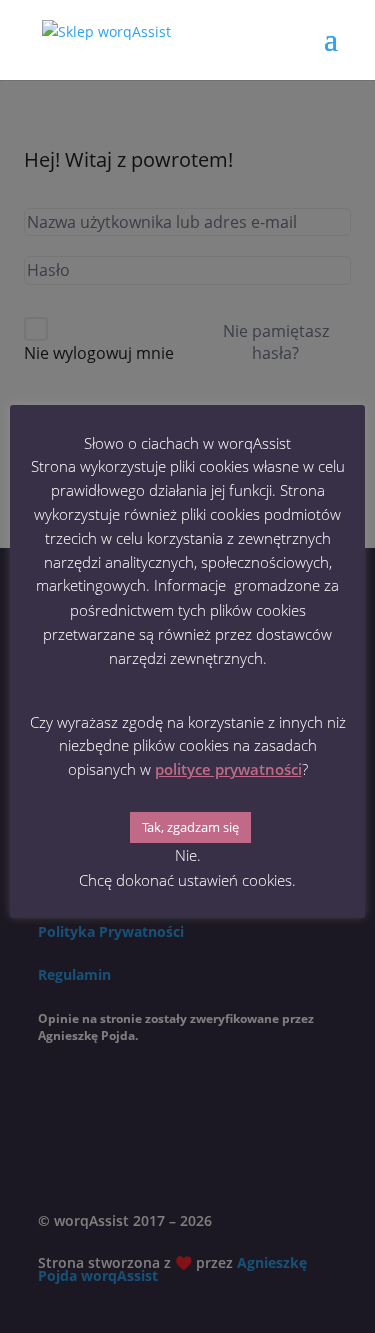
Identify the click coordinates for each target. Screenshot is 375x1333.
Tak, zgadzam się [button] (190, 827)
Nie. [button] (188, 855)
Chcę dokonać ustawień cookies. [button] (187, 880)
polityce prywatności (228, 769)
